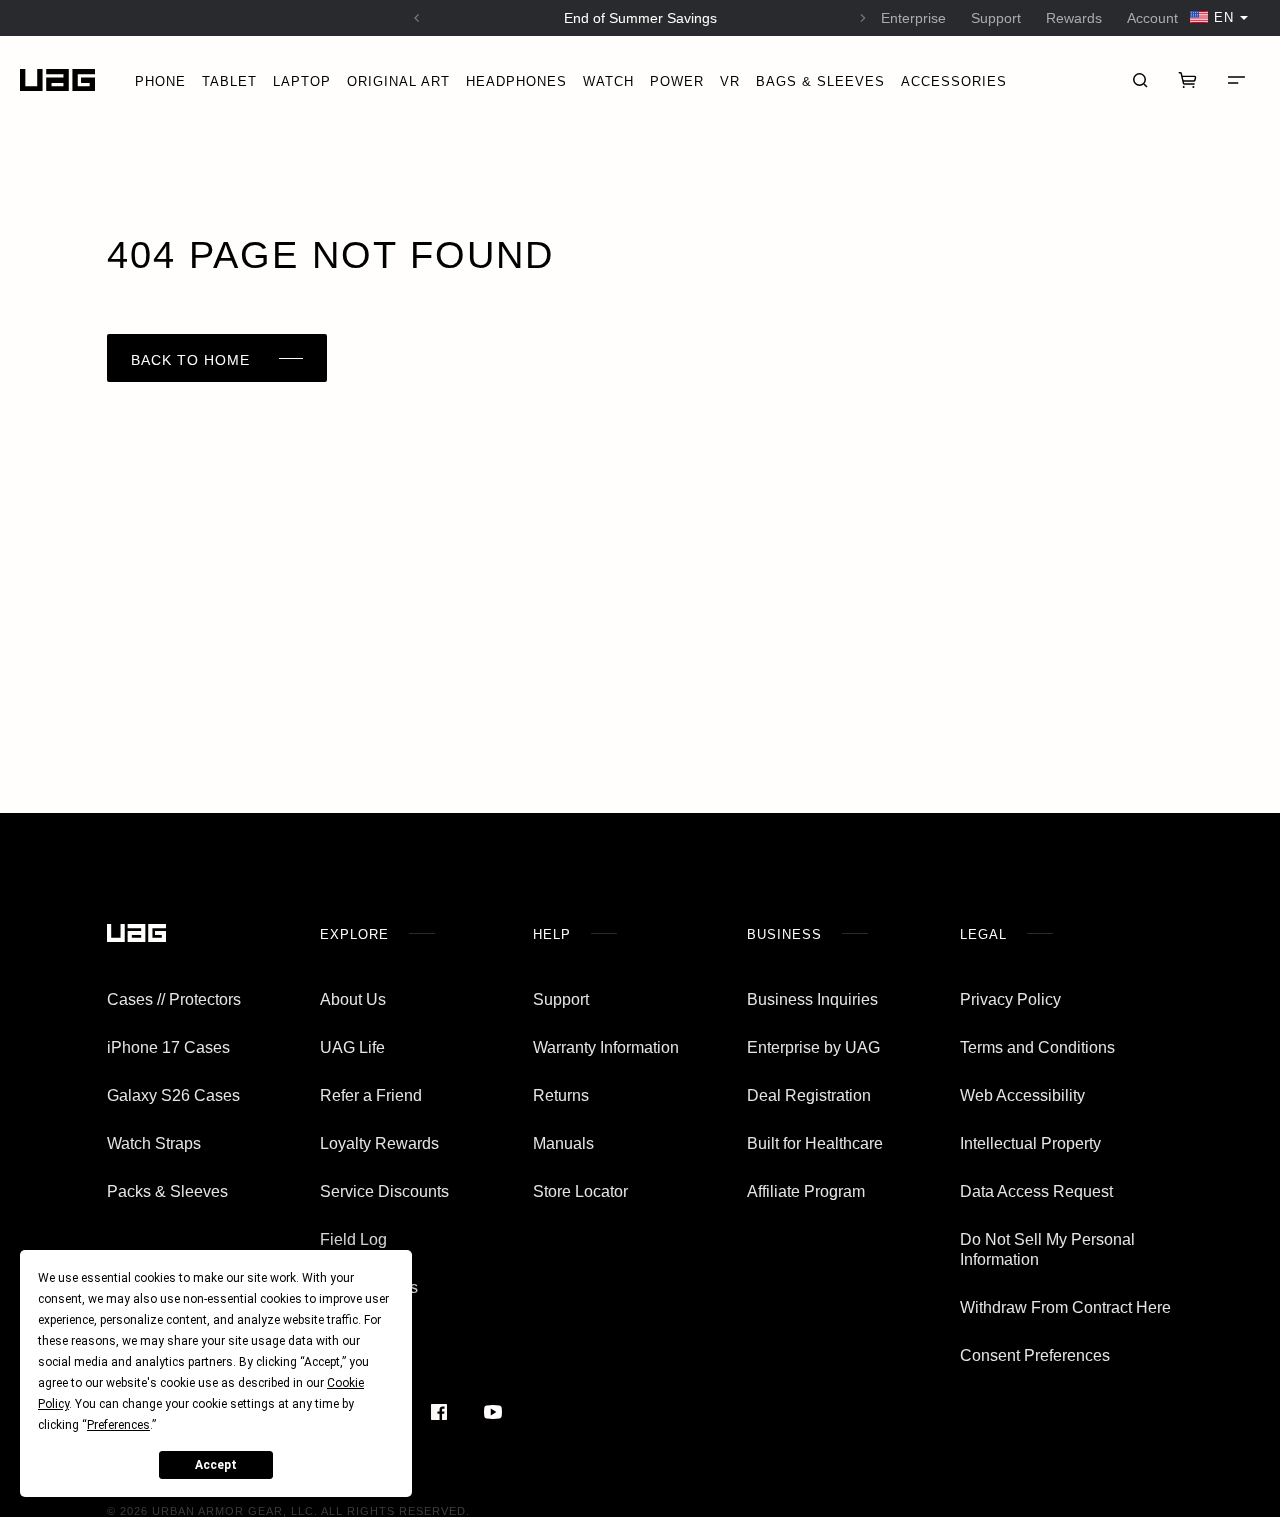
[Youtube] (492, 1412)
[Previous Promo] (417, 18)
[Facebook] (439, 1412)
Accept (216, 1465)
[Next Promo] (863, 18)
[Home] (57, 80)
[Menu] (1236, 80)
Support (996, 18)
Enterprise (913, 18)
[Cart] (1188, 80)
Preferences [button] (118, 1425)
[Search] (1140, 80)
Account (1152, 18)
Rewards (1074, 18)
